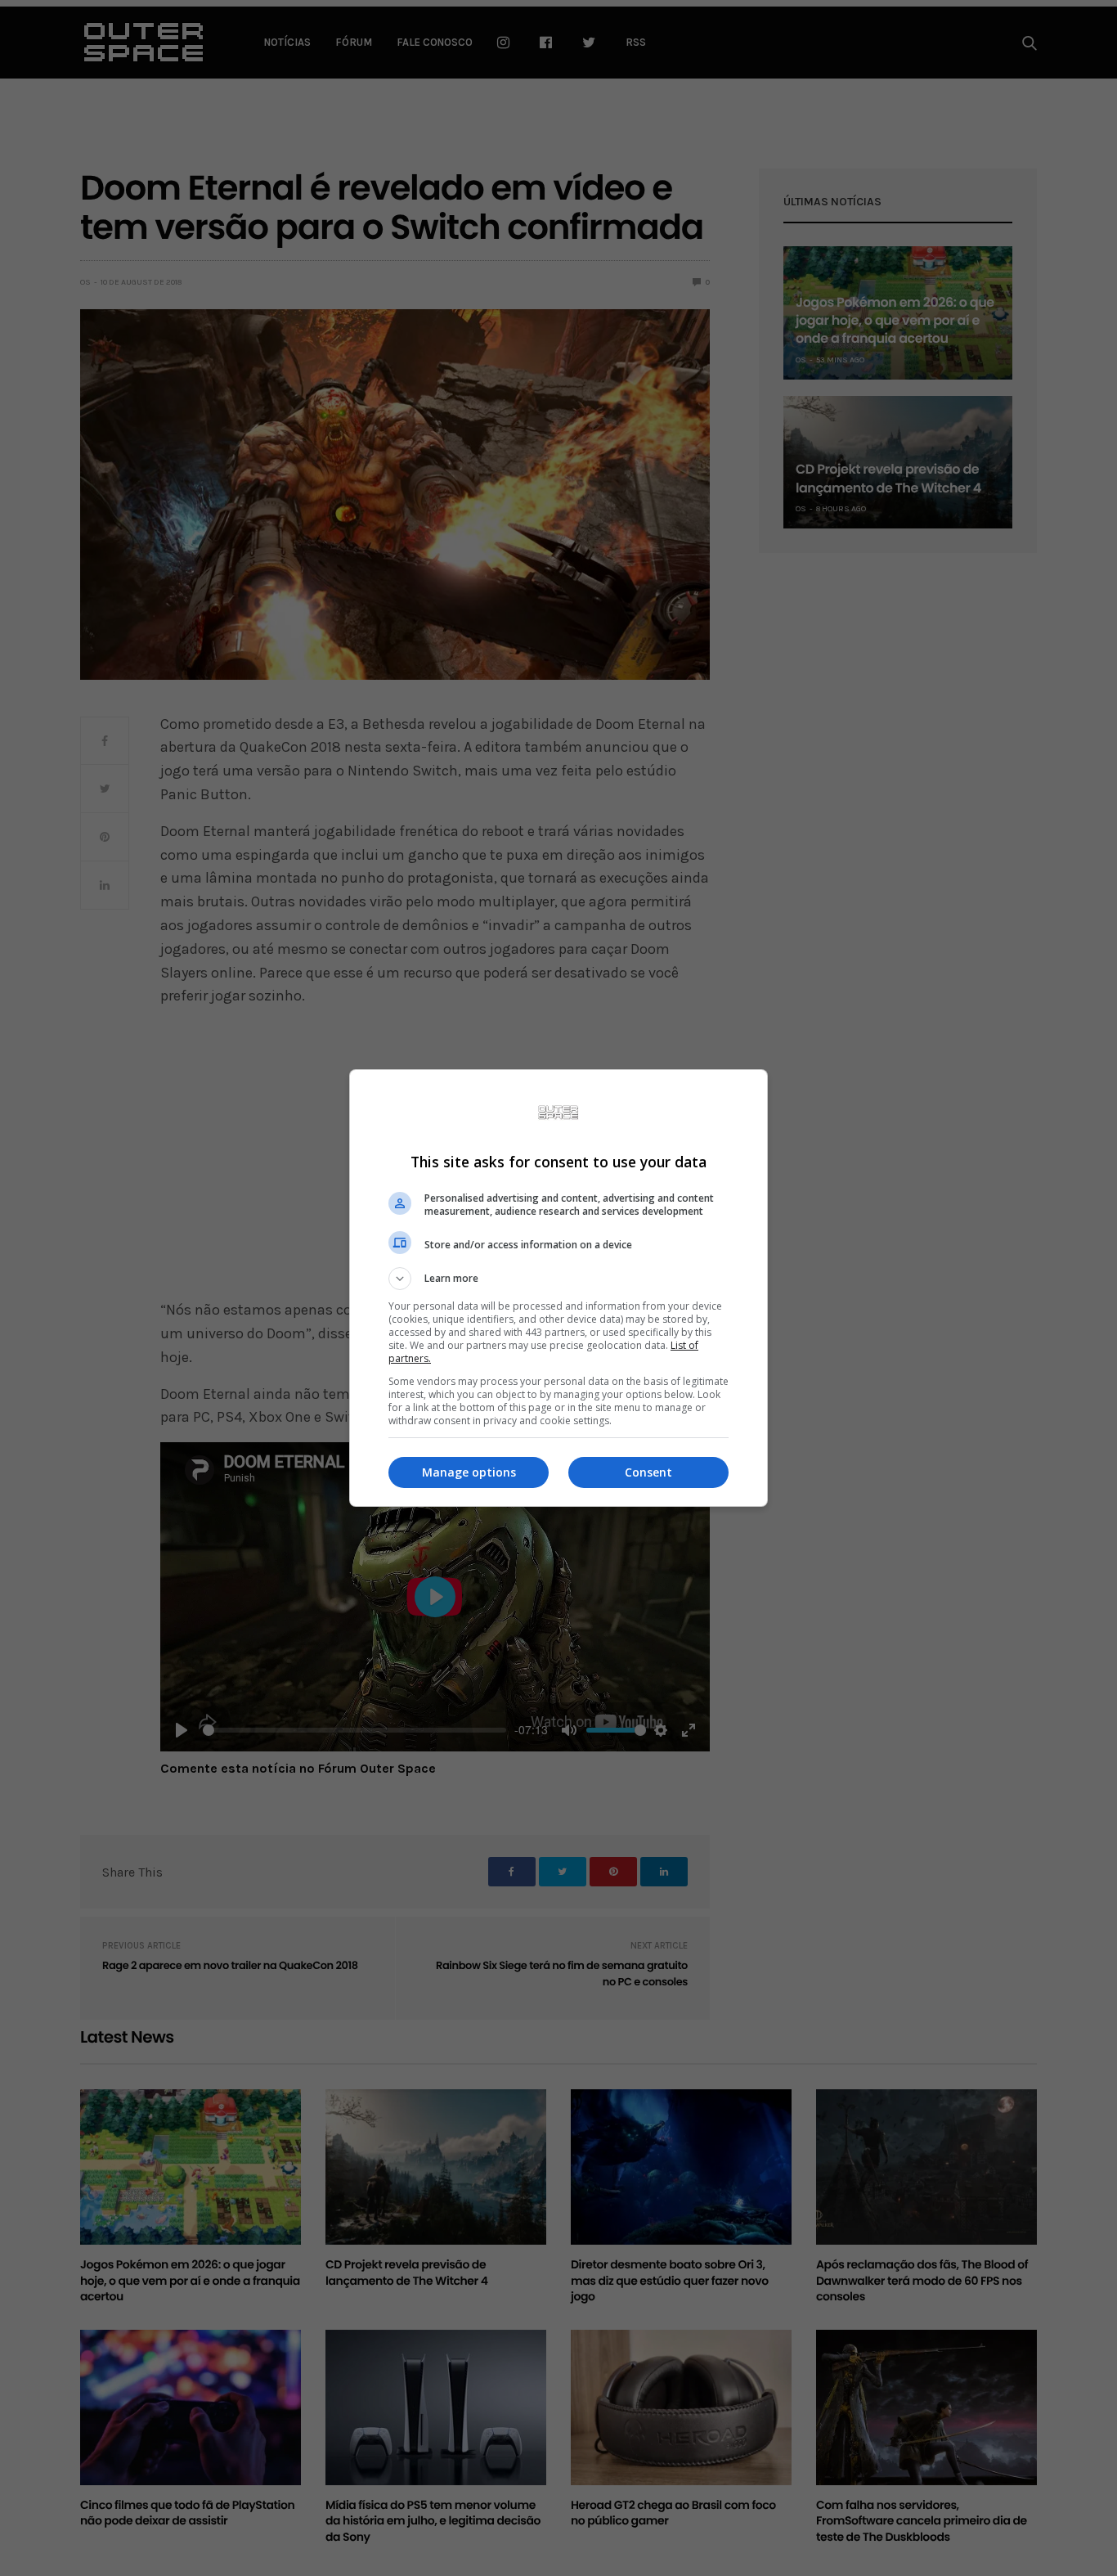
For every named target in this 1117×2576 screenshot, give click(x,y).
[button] (558, 1279)
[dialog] (558, 1288)
